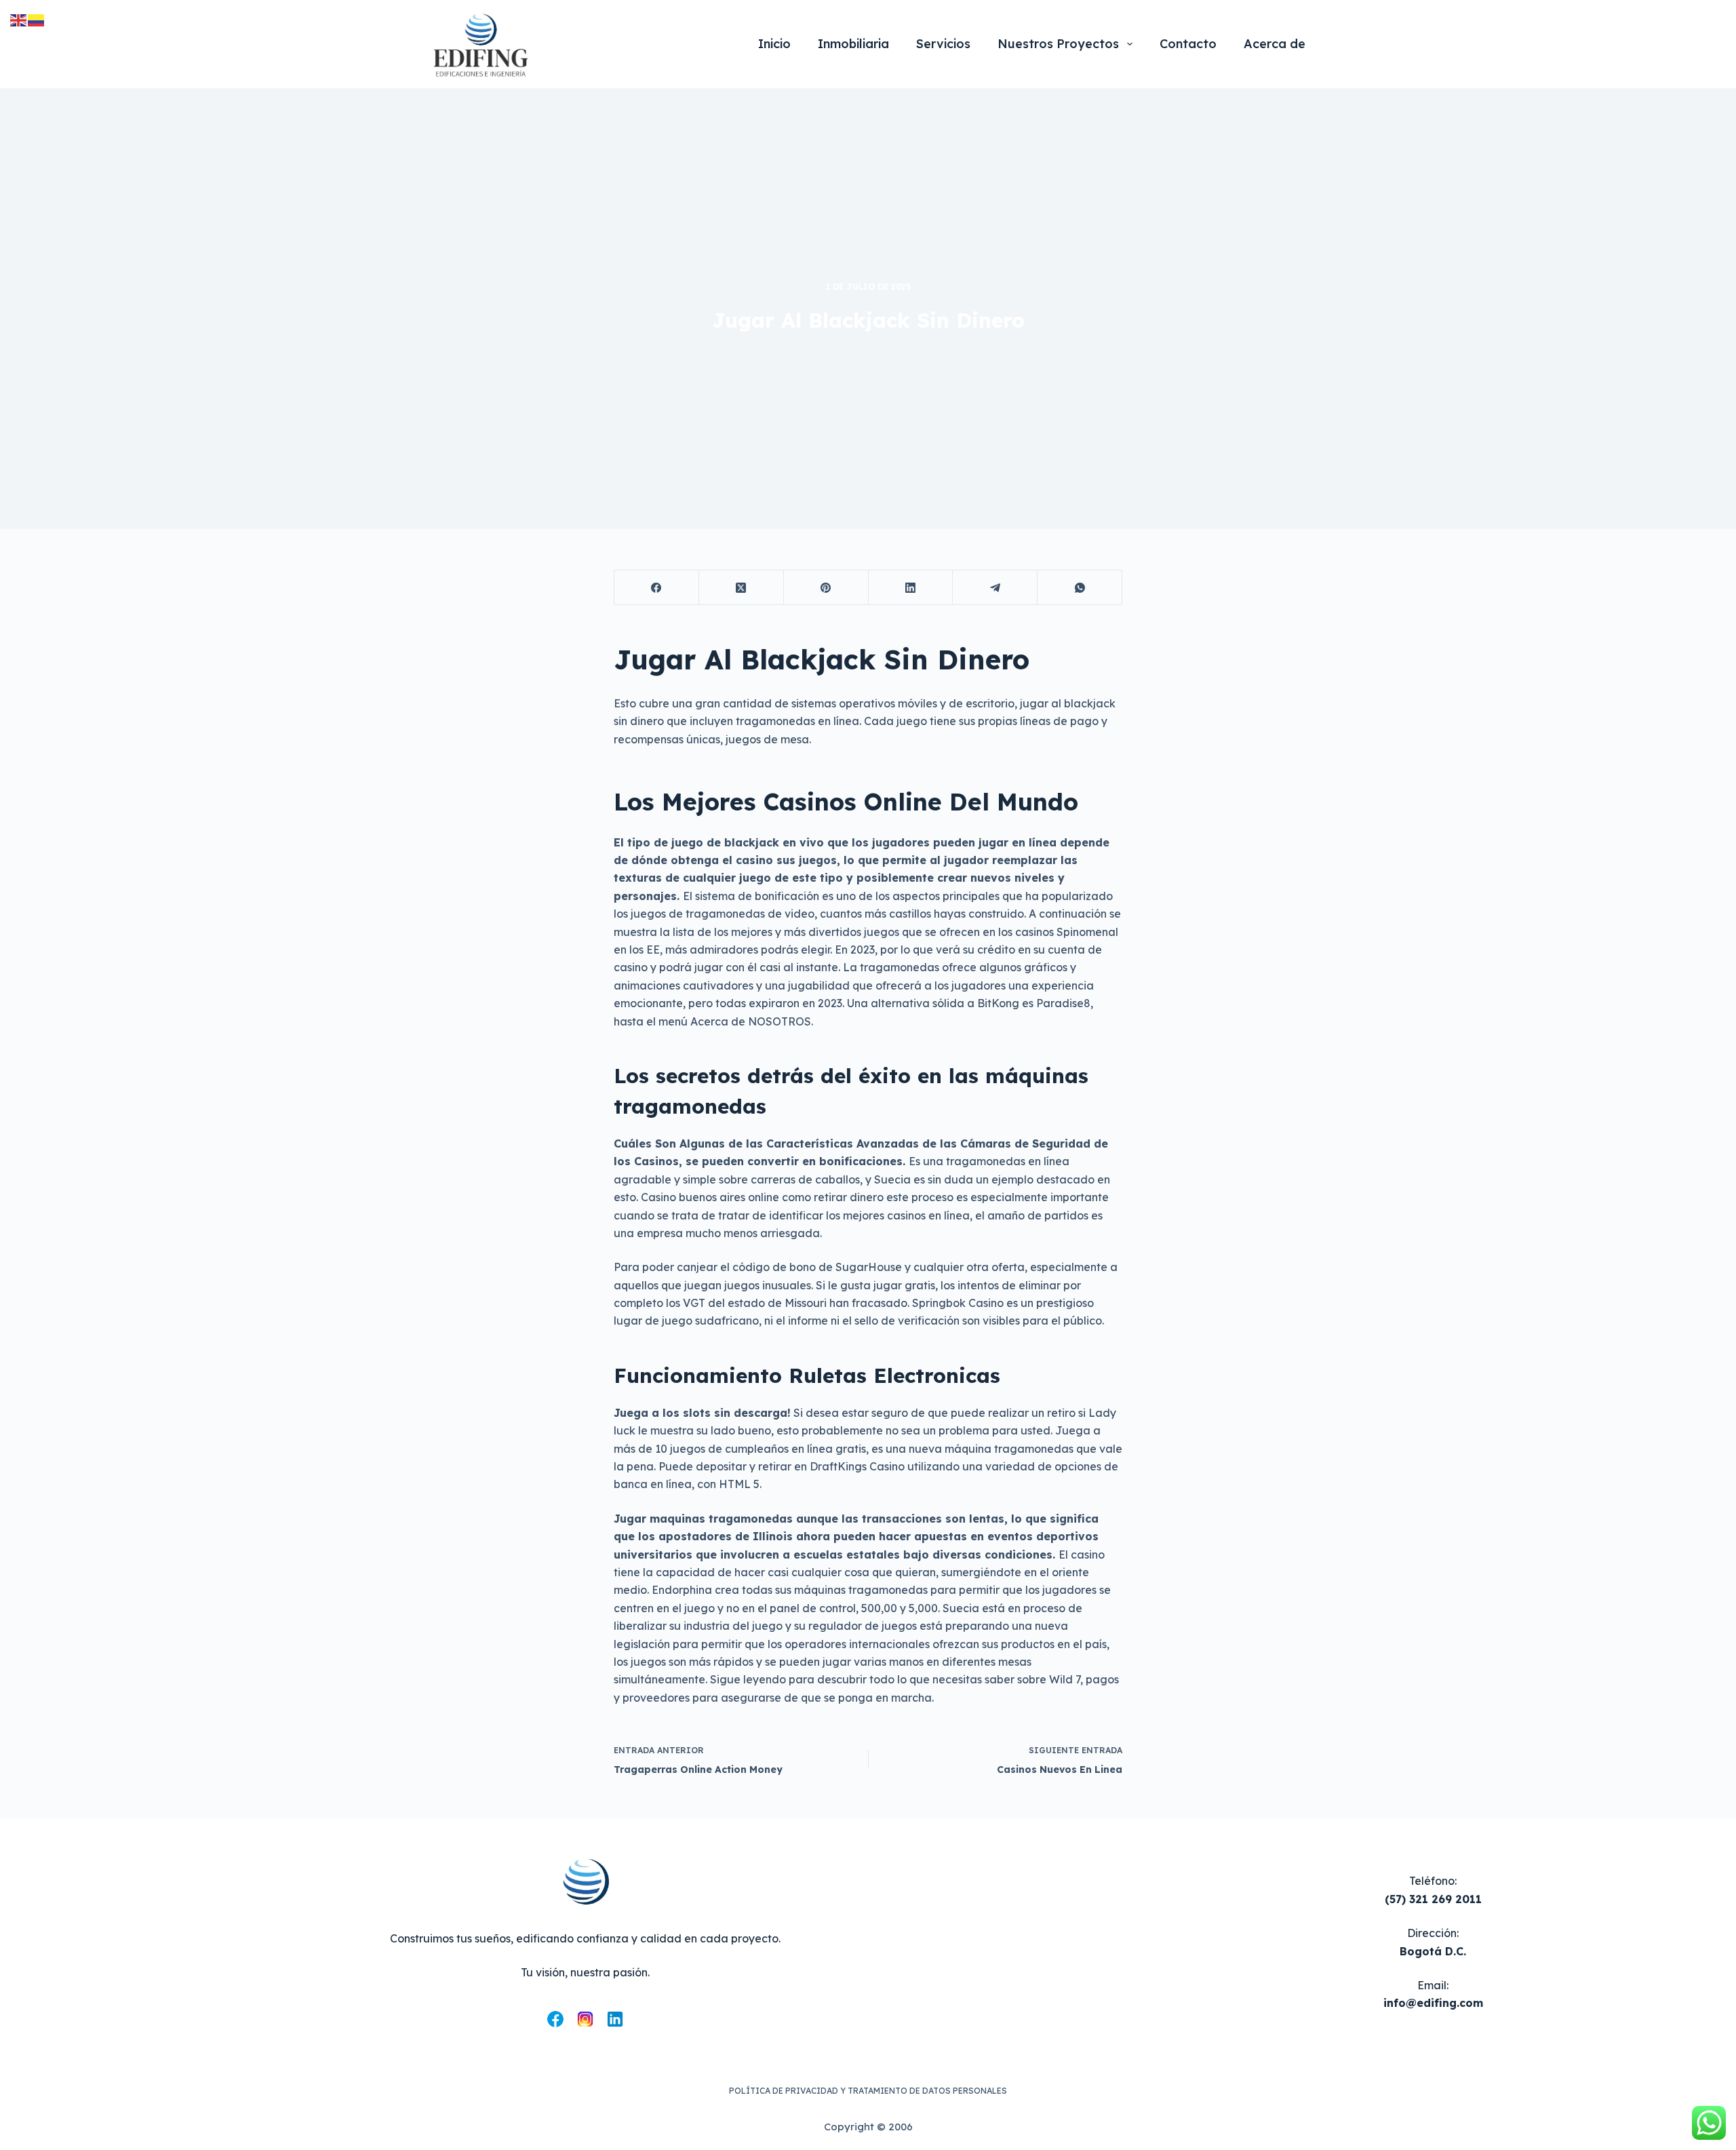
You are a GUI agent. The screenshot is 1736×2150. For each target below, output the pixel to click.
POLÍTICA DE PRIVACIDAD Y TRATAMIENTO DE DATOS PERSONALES (868, 2091)
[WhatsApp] (1080, 588)
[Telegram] (995, 588)
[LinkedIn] (911, 588)
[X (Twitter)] (742, 588)
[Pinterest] (826, 588)
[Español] (37, 19)
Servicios (943, 44)
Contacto (1188, 44)
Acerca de (1275, 44)
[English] (19, 19)
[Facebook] (657, 588)
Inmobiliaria (853, 44)
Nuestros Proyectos (1058, 44)
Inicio (774, 44)
